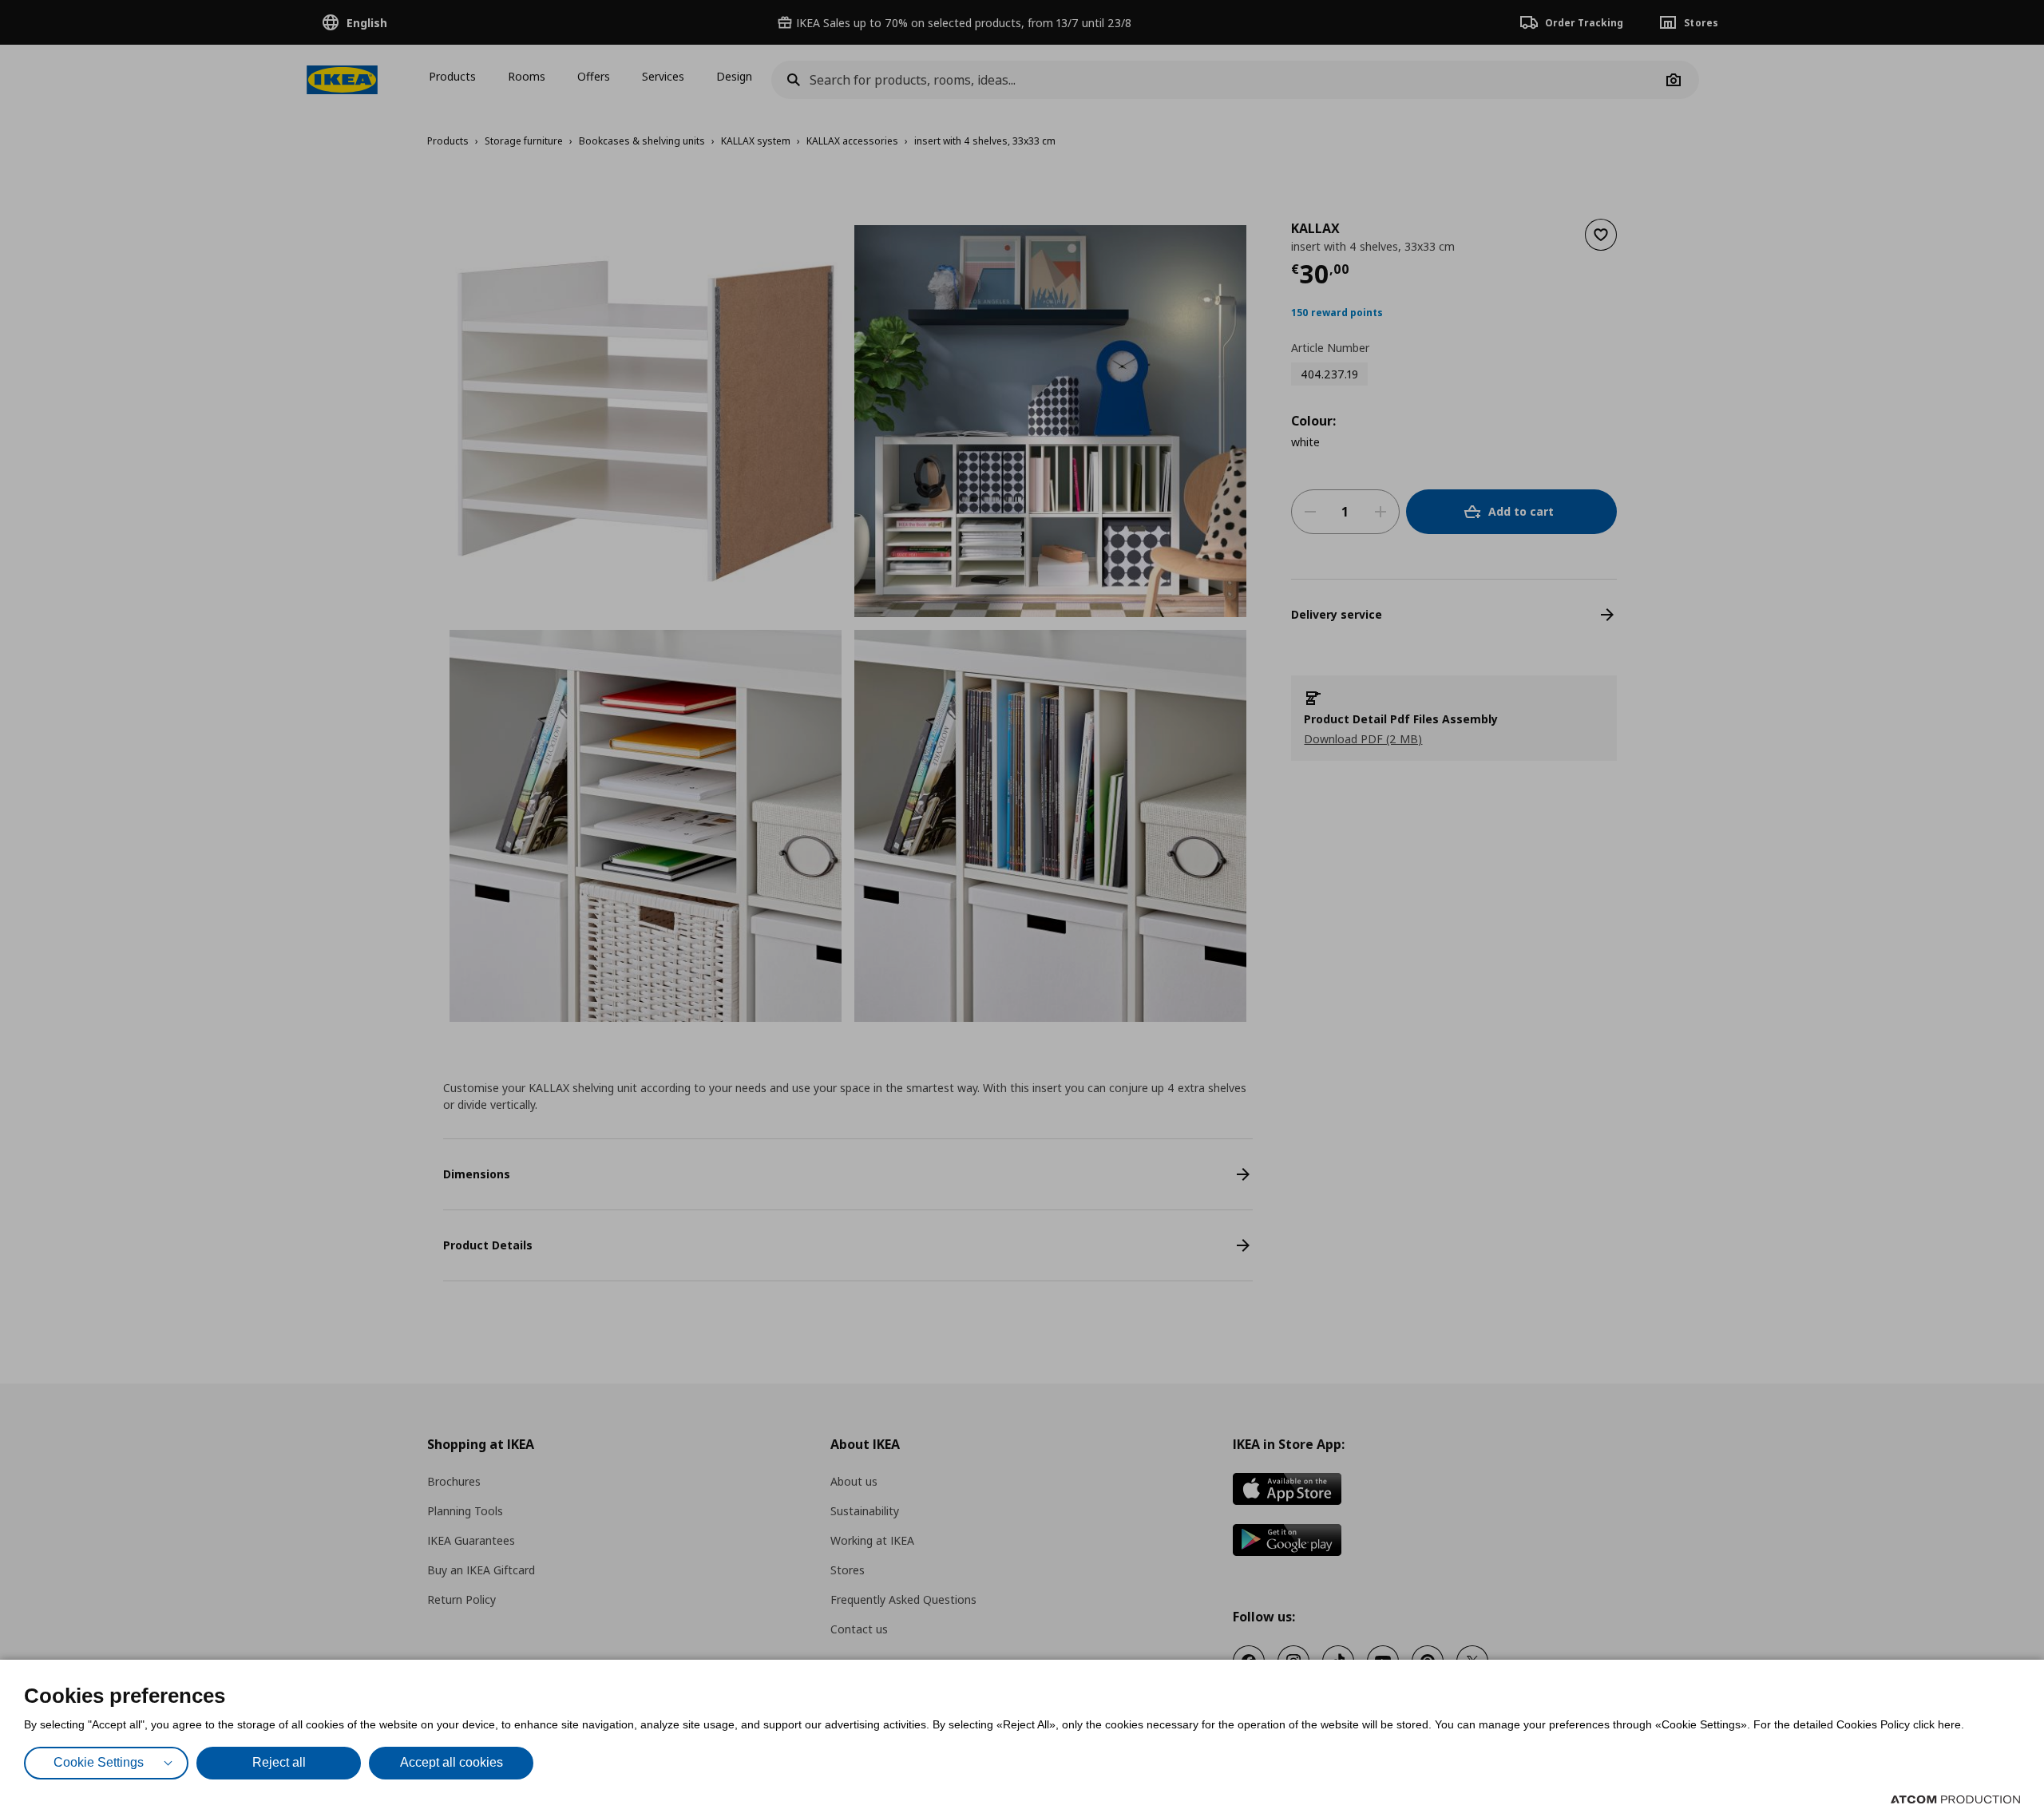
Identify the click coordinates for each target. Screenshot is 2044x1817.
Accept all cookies (452, 1762)
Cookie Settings (99, 1762)
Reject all (279, 1762)
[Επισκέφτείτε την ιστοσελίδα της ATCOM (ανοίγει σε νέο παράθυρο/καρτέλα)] (1955, 1799)
